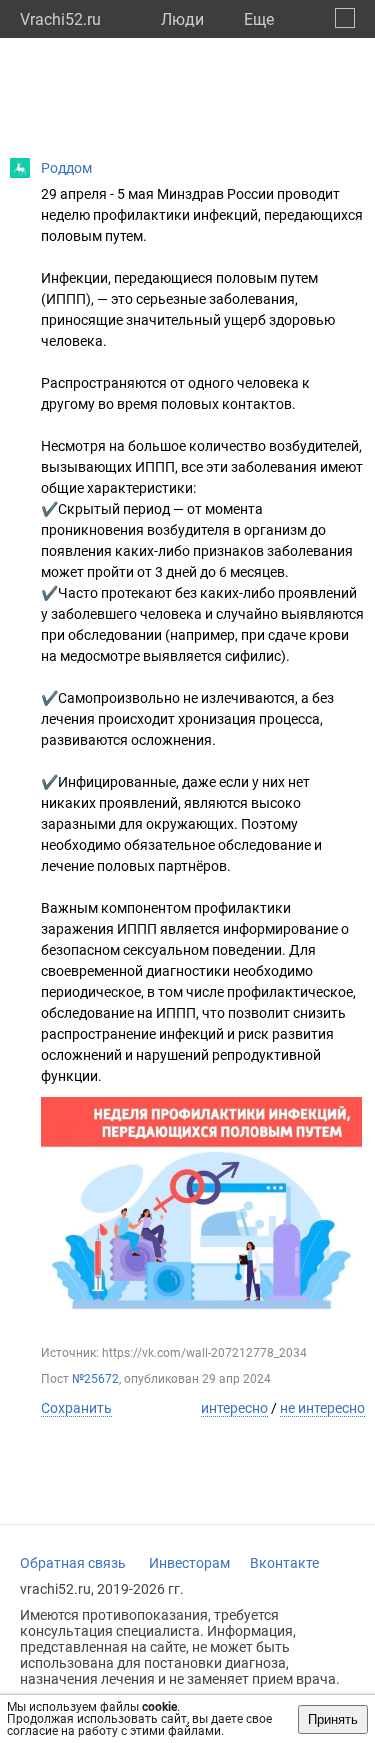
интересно (234, 1408)
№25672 (95, 1379)
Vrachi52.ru (60, 19)
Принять (333, 1719)
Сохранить (76, 1408)
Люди (182, 19)
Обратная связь (73, 1563)
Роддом (66, 168)
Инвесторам (189, 1563)
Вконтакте (284, 1563)
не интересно (322, 1408)
